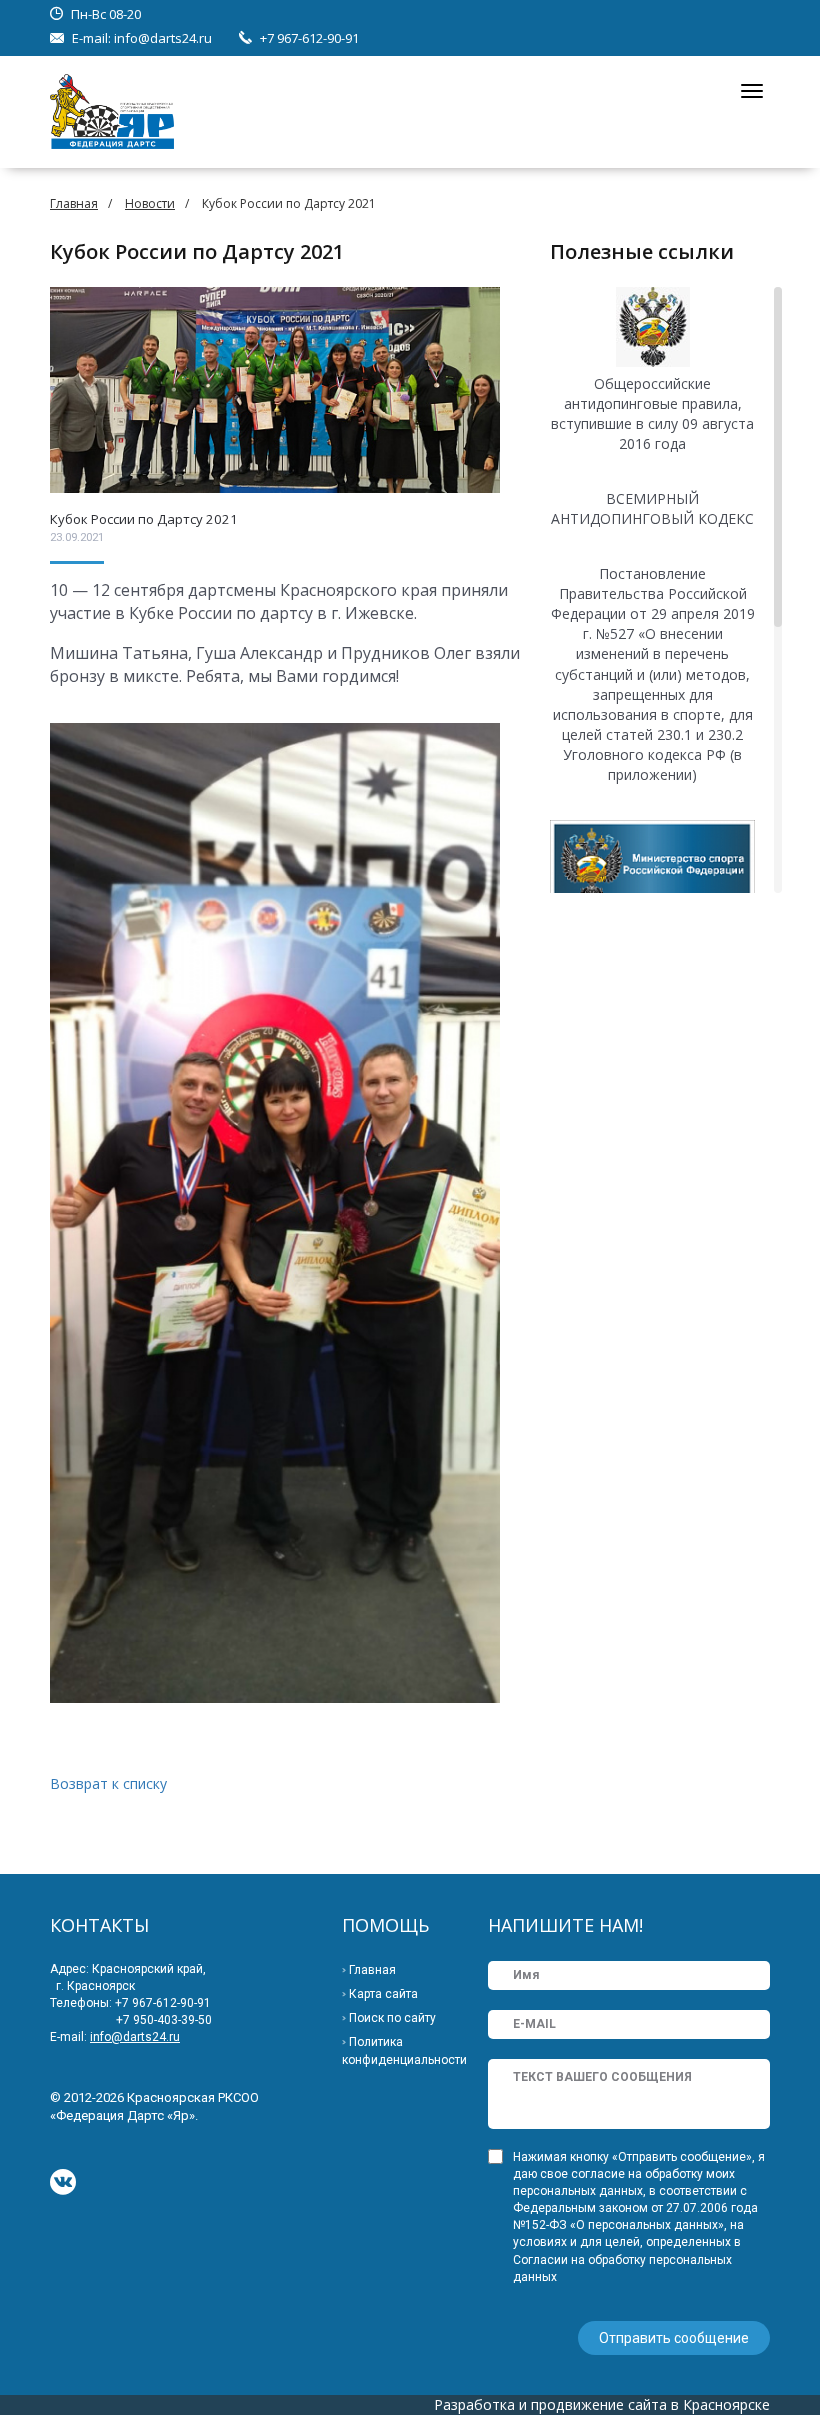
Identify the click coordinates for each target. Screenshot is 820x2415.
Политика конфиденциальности (404, 2051)
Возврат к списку (108, 1783)
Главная (74, 203)
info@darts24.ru (163, 38)
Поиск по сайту (392, 2018)
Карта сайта (383, 1994)
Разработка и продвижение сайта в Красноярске (602, 2404)
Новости (150, 203)
